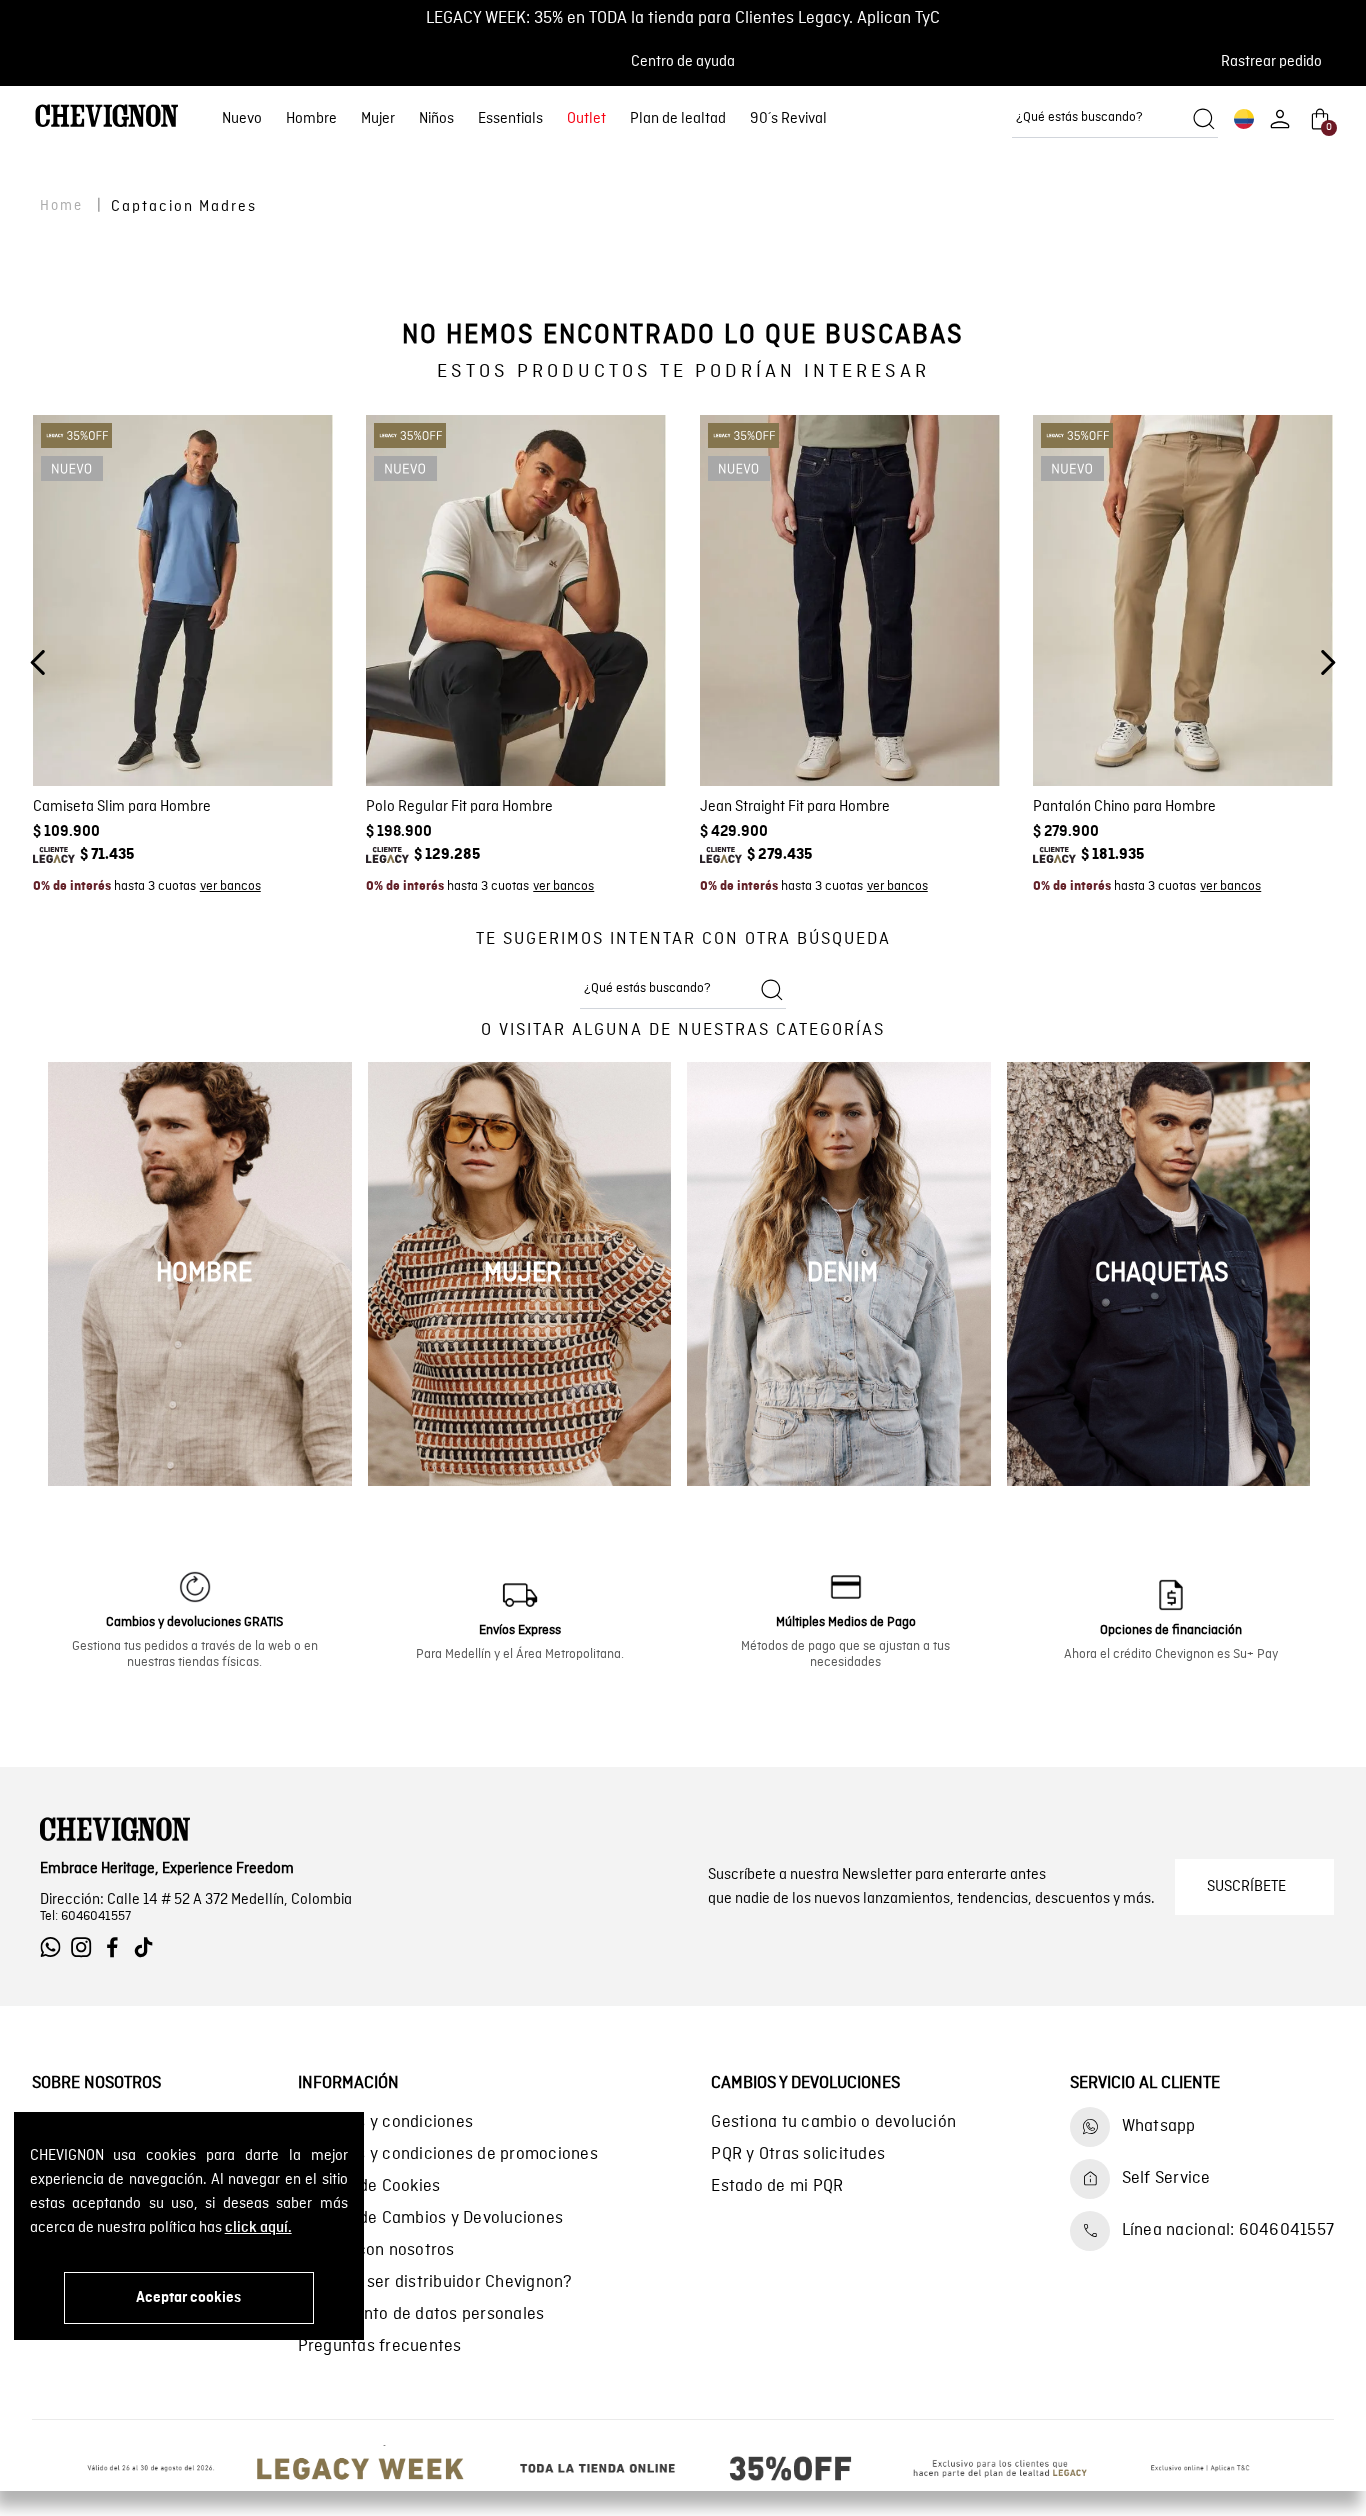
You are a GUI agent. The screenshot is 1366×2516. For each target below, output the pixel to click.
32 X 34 (939, 754)
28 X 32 (819, 728)
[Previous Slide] (38, 662)
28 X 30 (760, 728)
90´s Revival (788, 119)
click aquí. (258, 2228)
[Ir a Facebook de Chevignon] (117, 1947)
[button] (1277, 62)
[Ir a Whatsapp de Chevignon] (55, 1947)
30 (1131, 728)
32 (1166, 728)
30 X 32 (939, 728)
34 (1201, 728)
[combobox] (1115, 119)
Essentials (510, 119)
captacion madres (184, 206)
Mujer (378, 119)
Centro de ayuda (683, 62)
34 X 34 (879, 779)
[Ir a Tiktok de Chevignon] (148, 1947)
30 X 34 (760, 754)
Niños (436, 119)
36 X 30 (939, 779)
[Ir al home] (107, 118)
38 (1270, 728)
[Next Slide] (1327, 662)
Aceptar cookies (188, 2298)
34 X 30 (760, 779)
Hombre (311, 119)
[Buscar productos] (1204, 119)
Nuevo (242, 119)
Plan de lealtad (678, 119)
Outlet (586, 119)
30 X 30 (879, 728)
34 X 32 (819, 779)
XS (103, 728)
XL (221, 728)
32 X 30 (819, 754)
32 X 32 (879, 754)
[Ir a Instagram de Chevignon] (86, 1947)
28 (1096, 728)
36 (1235, 728)
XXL (259, 728)
